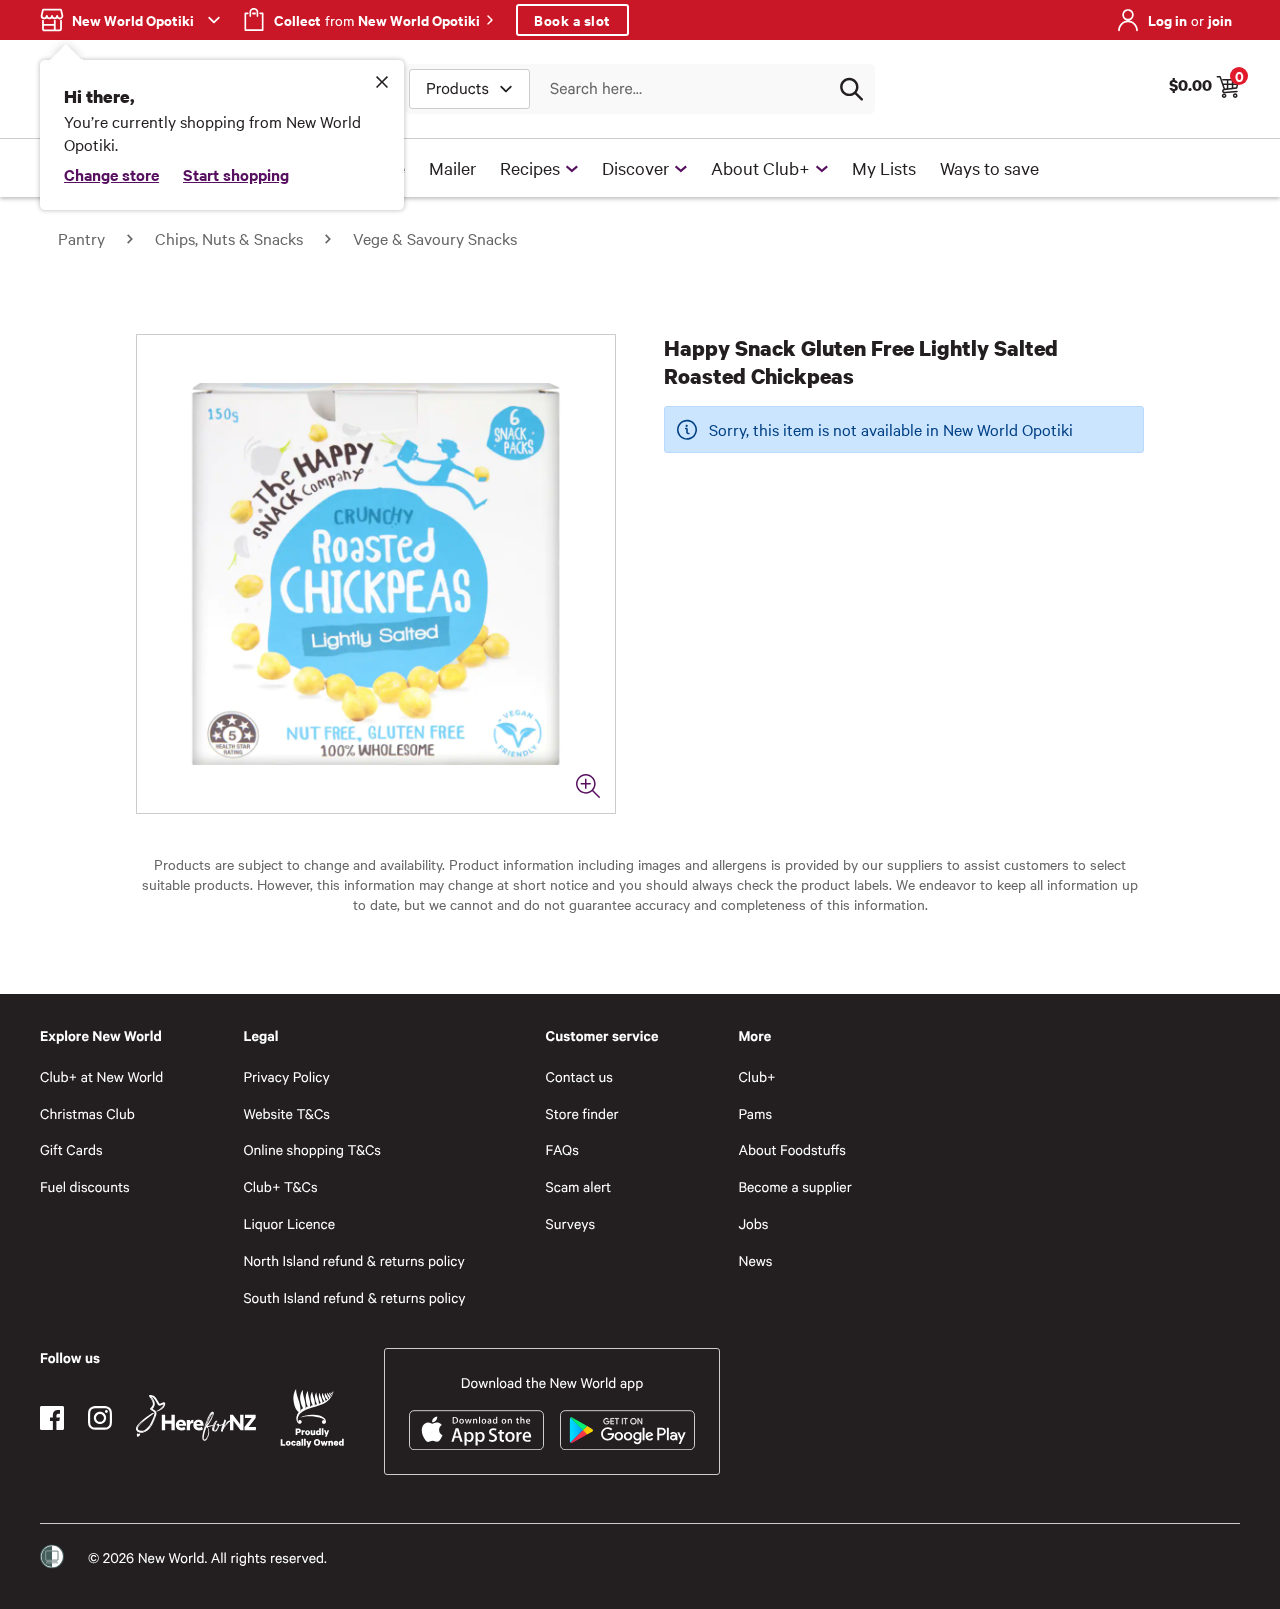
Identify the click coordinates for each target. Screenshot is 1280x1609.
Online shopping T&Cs (312, 1149)
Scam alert (579, 1186)
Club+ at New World (101, 1076)
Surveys (571, 1223)
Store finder (582, 1113)
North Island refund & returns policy (353, 1260)
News (755, 1260)
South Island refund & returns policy (354, 1297)
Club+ (756, 1076)
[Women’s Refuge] (52, 1557)
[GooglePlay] (627, 1430)
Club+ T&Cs (280, 1186)
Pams (755, 1113)
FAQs (562, 1149)
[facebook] (52, 1418)
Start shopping (236, 174)
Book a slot (572, 19)
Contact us (579, 1076)
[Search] (851, 89)
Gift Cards (71, 1149)
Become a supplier (794, 1186)
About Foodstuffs (792, 1149)
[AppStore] (476, 1430)
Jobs (753, 1223)
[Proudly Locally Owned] (312, 1418)
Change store (111, 174)
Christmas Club (87, 1113)
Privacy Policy (286, 1076)
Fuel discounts (85, 1186)
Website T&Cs (286, 1113)
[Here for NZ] (196, 1418)
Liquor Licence (289, 1223)
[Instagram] (100, 1418)
